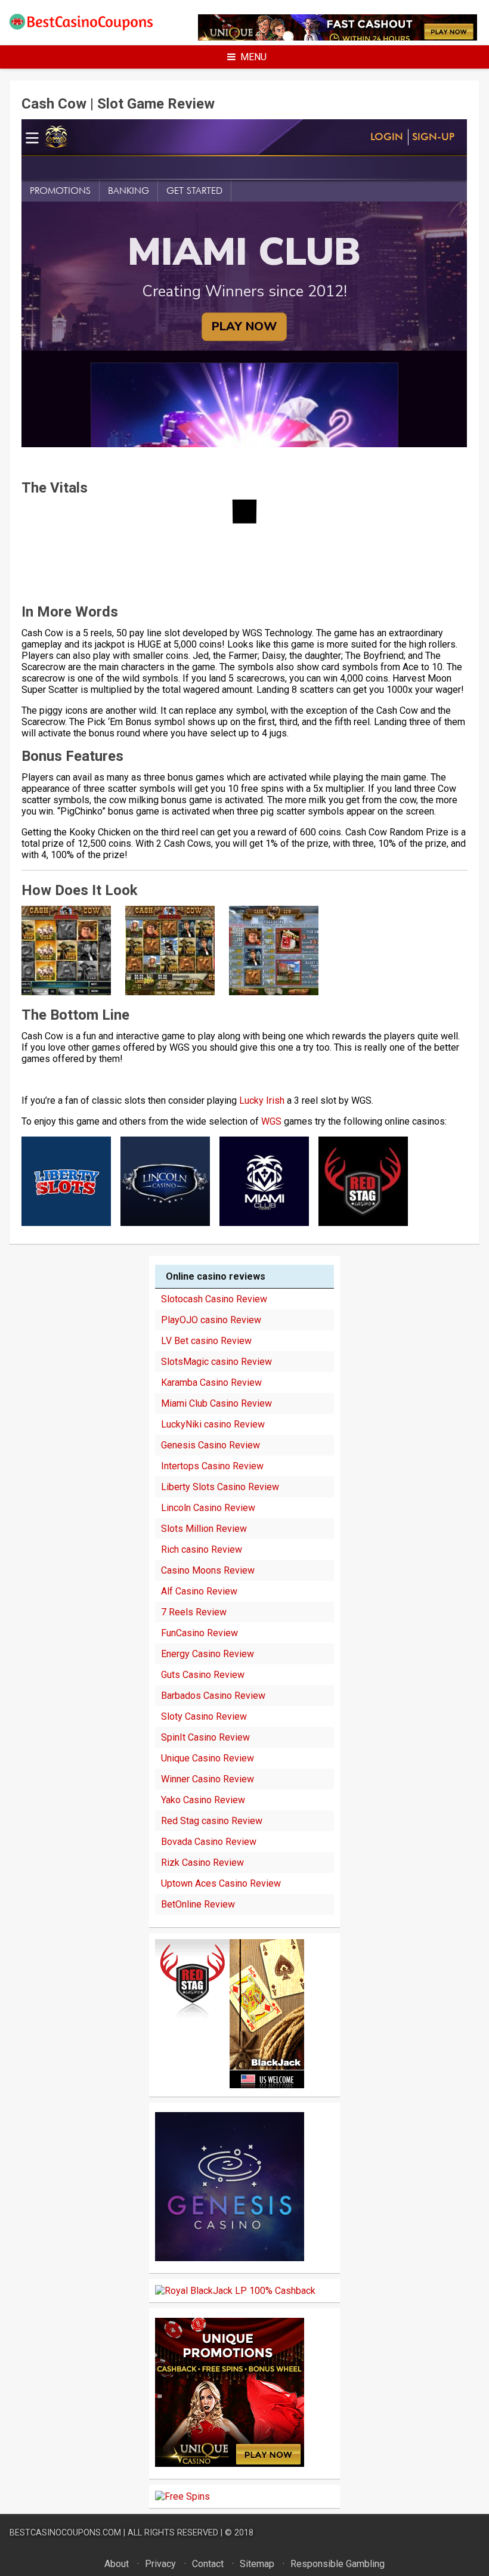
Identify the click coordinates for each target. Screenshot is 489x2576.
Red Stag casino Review (212, 1821)
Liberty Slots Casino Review (220, 1487)
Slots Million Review (204, 1529)
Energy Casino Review (208, 1654)
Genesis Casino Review (211, 1445)
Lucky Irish (262, 1100)
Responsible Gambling (338, 2564)
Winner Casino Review (208, 1779)
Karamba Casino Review (211, 1383)
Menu (253, 57)
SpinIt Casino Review (205, 1737)
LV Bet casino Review (206, 1341)
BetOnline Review (198, 1904)
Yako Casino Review (203, 1800)
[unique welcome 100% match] (230, 2085)
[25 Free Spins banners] (182, 2496)
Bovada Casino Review (209, 1842)
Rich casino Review (202, 1549)
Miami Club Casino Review (216, 1403)
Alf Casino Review (199, 1591)
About (117, 2564)
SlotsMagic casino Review (216, 1362)
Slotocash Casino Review (214, 1299)
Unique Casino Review (208, 1758)
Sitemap (257, 2564)
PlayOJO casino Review (211, 1320)
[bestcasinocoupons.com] (88, 28)
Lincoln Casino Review (208, 1508)
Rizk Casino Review (202, 1863)
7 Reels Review (194, 1612)
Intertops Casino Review (212, 1466)
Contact (208, 2564)
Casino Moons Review (208, 1570)
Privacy (160, 2564)
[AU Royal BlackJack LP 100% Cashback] (235, 2291)
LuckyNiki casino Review (213, 1424)
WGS (271, 1121)
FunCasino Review (199, 1633)
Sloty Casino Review (204, 1716)
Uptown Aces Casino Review (221, 1883)
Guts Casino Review (203, 1675)
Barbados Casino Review (213, 1696)
